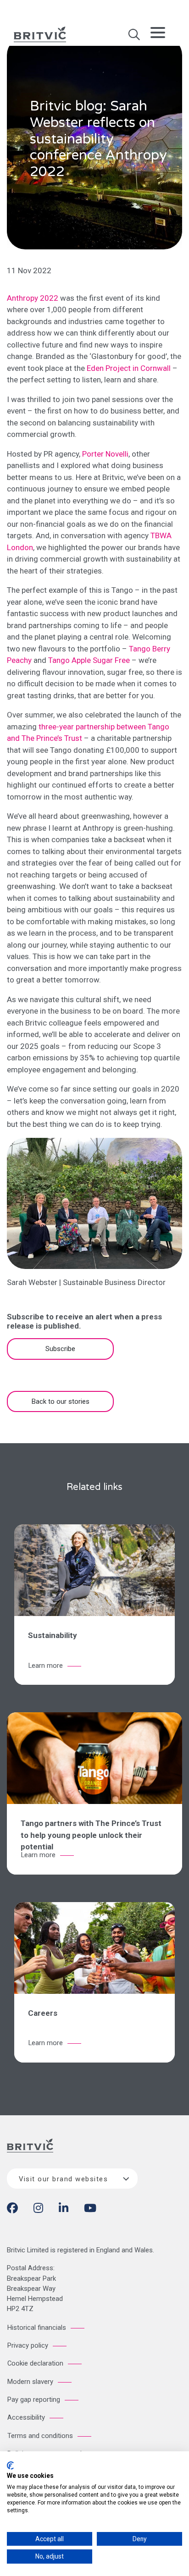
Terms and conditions (40, 2436)
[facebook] (12, 2210)
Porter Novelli (105, 454)
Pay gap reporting (34, 2399)
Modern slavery (30, 2382)
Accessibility (26, 2417)
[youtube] (90, 2210)
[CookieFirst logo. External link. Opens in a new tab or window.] (10, 2466)
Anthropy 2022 (33, 298)
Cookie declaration (35, 2363)
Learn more (46, 1666)
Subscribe (60, 1349)
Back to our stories (61, 1401)
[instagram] (38, 2210)
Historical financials (37, 2328)
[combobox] (72, 2179)
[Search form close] (134, 38)
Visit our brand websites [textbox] (63, 2179)
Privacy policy (28, 2345)
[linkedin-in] (64, 2210)
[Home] (30, 2153)
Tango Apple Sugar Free (89, 660)
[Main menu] (158, 34)
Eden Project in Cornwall (129, 368)
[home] (40, 33)
